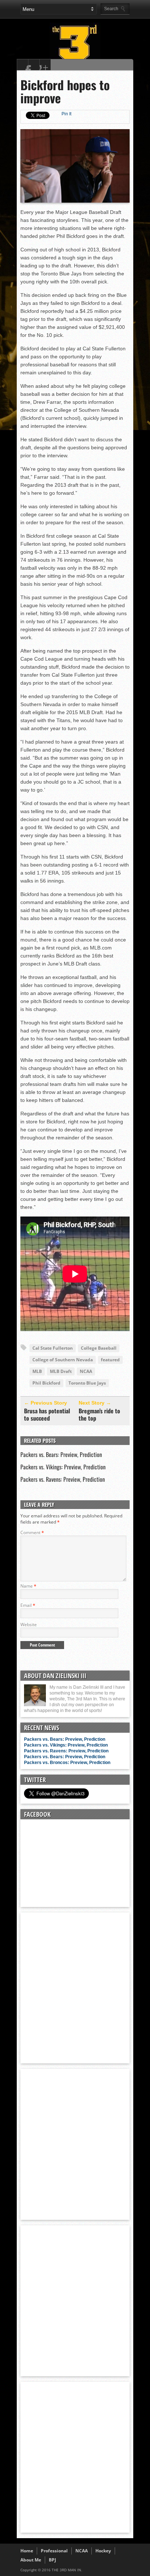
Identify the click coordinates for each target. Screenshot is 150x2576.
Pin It (66, 114)
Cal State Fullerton (53, 1348)
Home (27, 2551)
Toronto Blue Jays (87, 1383)
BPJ (52, 2560)
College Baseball (99, 1348)
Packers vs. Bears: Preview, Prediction (61, 1454)
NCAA (86, 1371)
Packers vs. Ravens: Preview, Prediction (63, 1479)
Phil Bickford (46, 1383)
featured (110, 1360)
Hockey (103, 2551)
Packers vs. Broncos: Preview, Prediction (67, 1763)
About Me (31, 2560)
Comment (32, 1532)
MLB (37, 1371)
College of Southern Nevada (63, 1360)
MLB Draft (61, 1371)
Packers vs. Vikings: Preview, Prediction (63, 1467)
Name (28, 1586)
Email (28, 1605)
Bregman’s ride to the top (99, 1414)
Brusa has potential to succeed (47, 1414)
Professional (54, 2551)
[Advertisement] (75, 1987)
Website (29, 1625)
